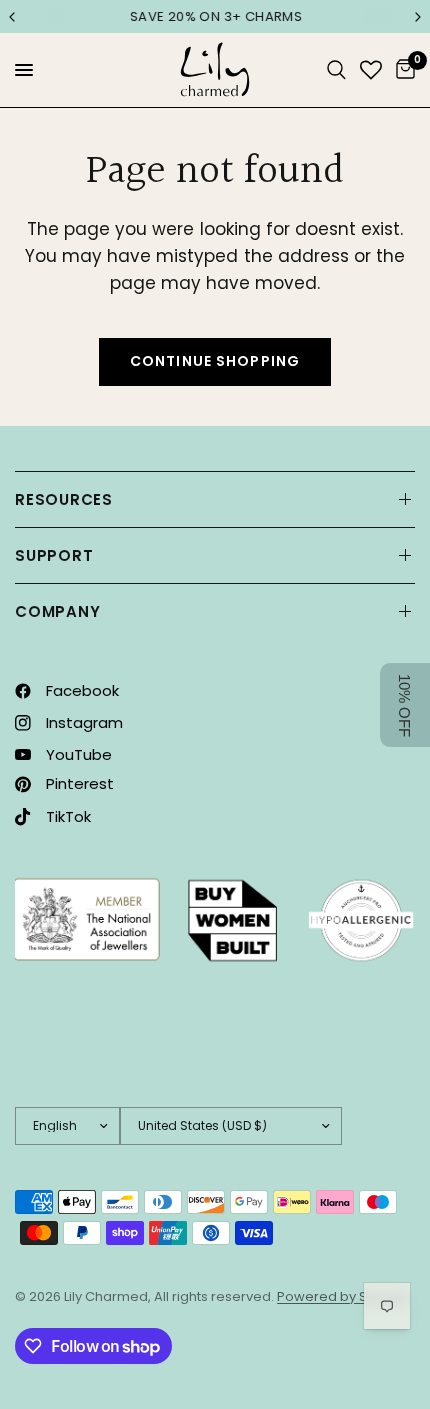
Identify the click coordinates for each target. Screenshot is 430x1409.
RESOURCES (64, 499)
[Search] (336, 70)
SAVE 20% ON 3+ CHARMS (215, 16)
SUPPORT (54, 555)
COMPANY (57, 611)
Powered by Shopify (342, 1296)
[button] (405, 705)
